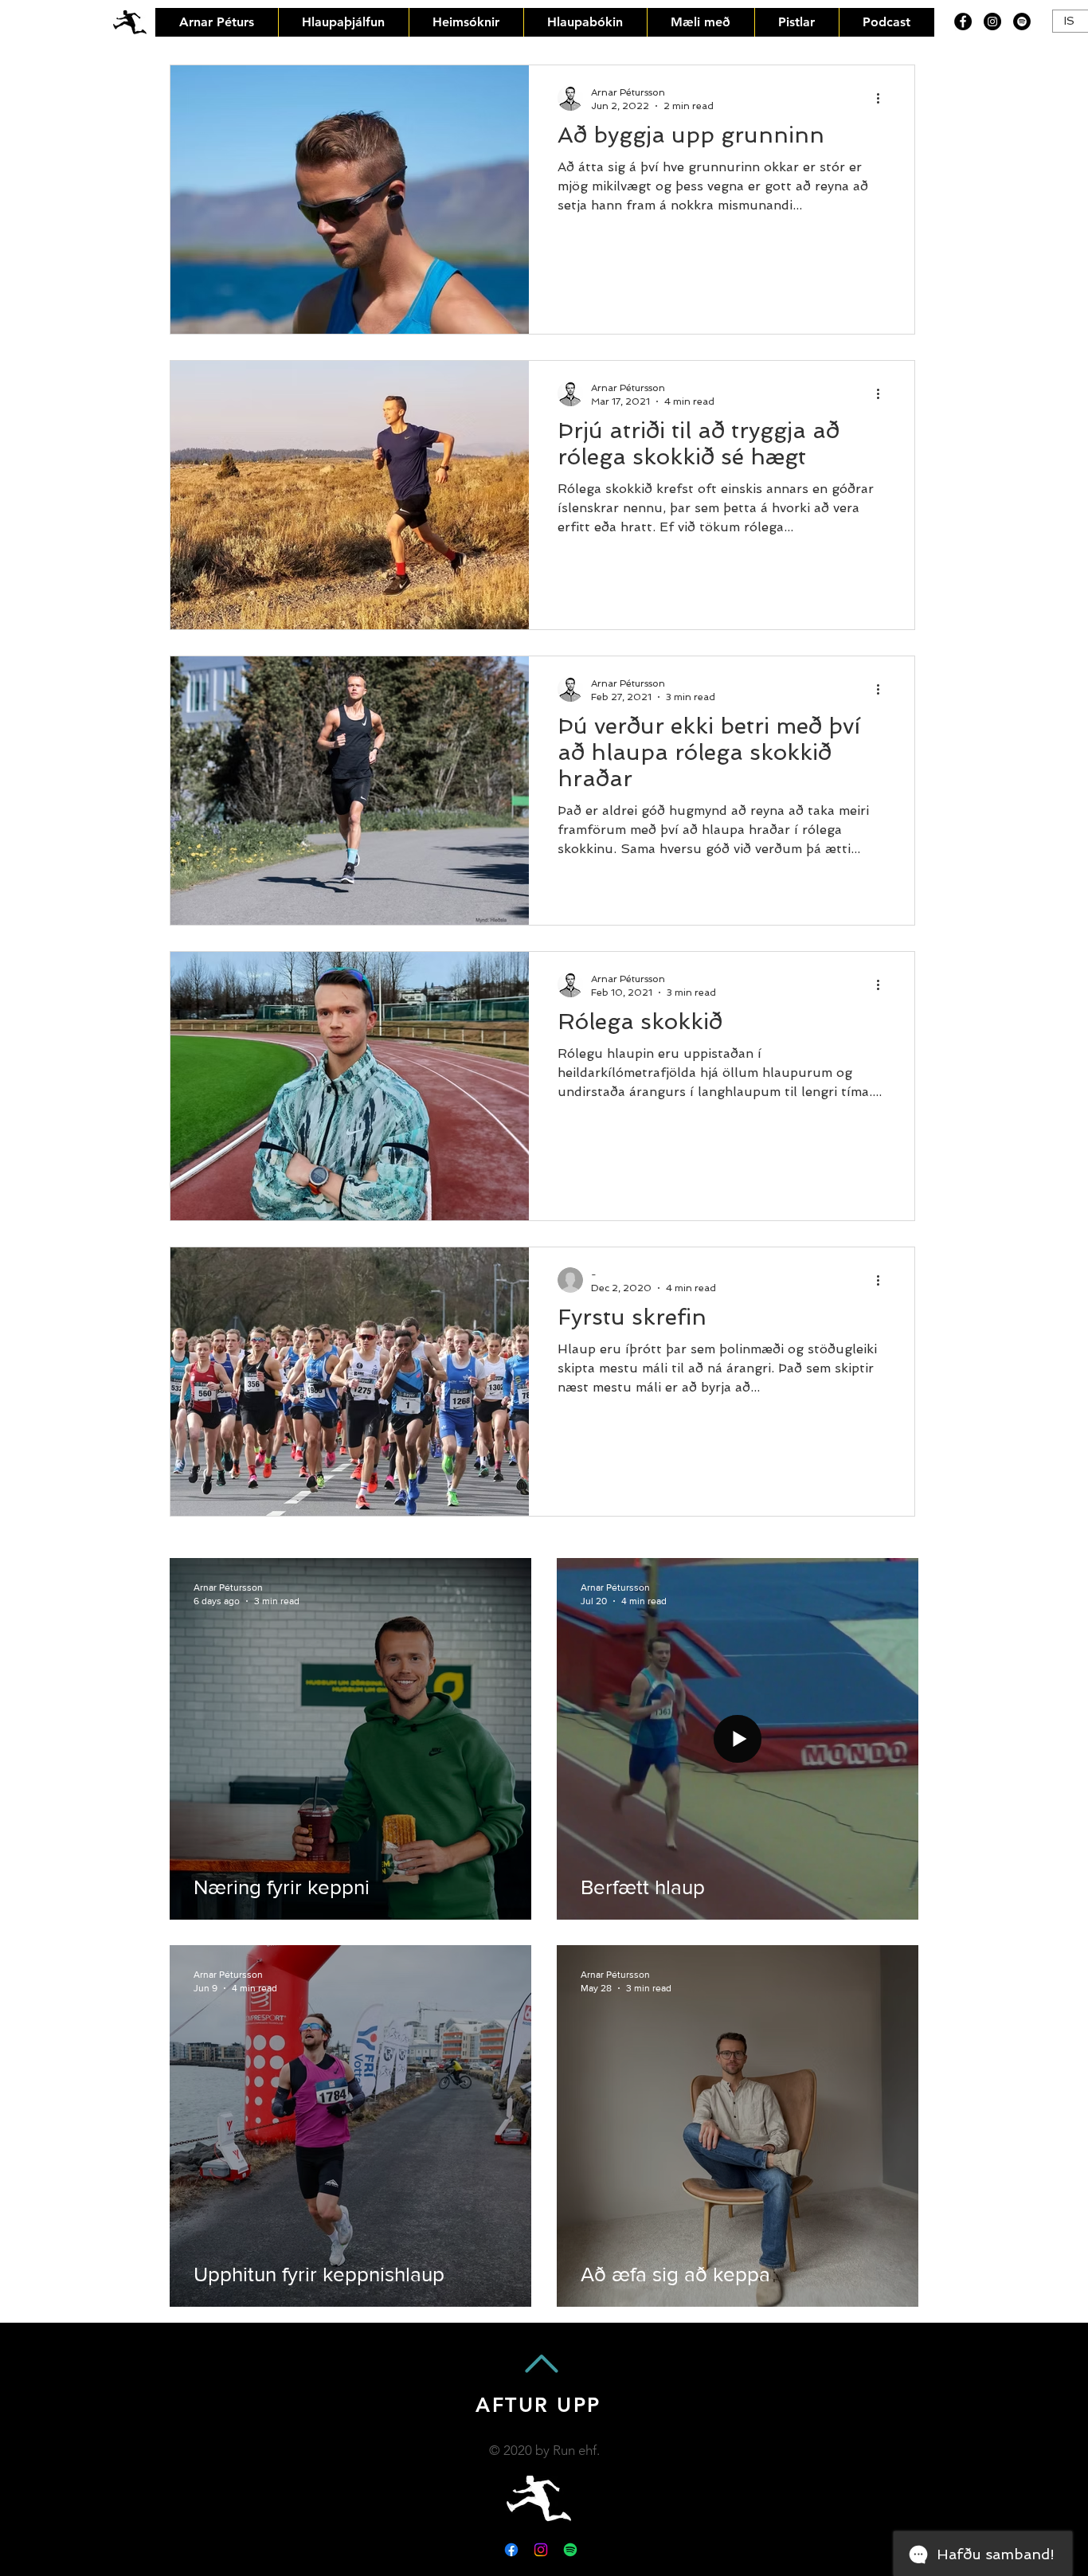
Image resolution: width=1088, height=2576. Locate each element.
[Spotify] (1022, 22)
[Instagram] (992, 22)
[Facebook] (963, 22)
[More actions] (883, 98)
